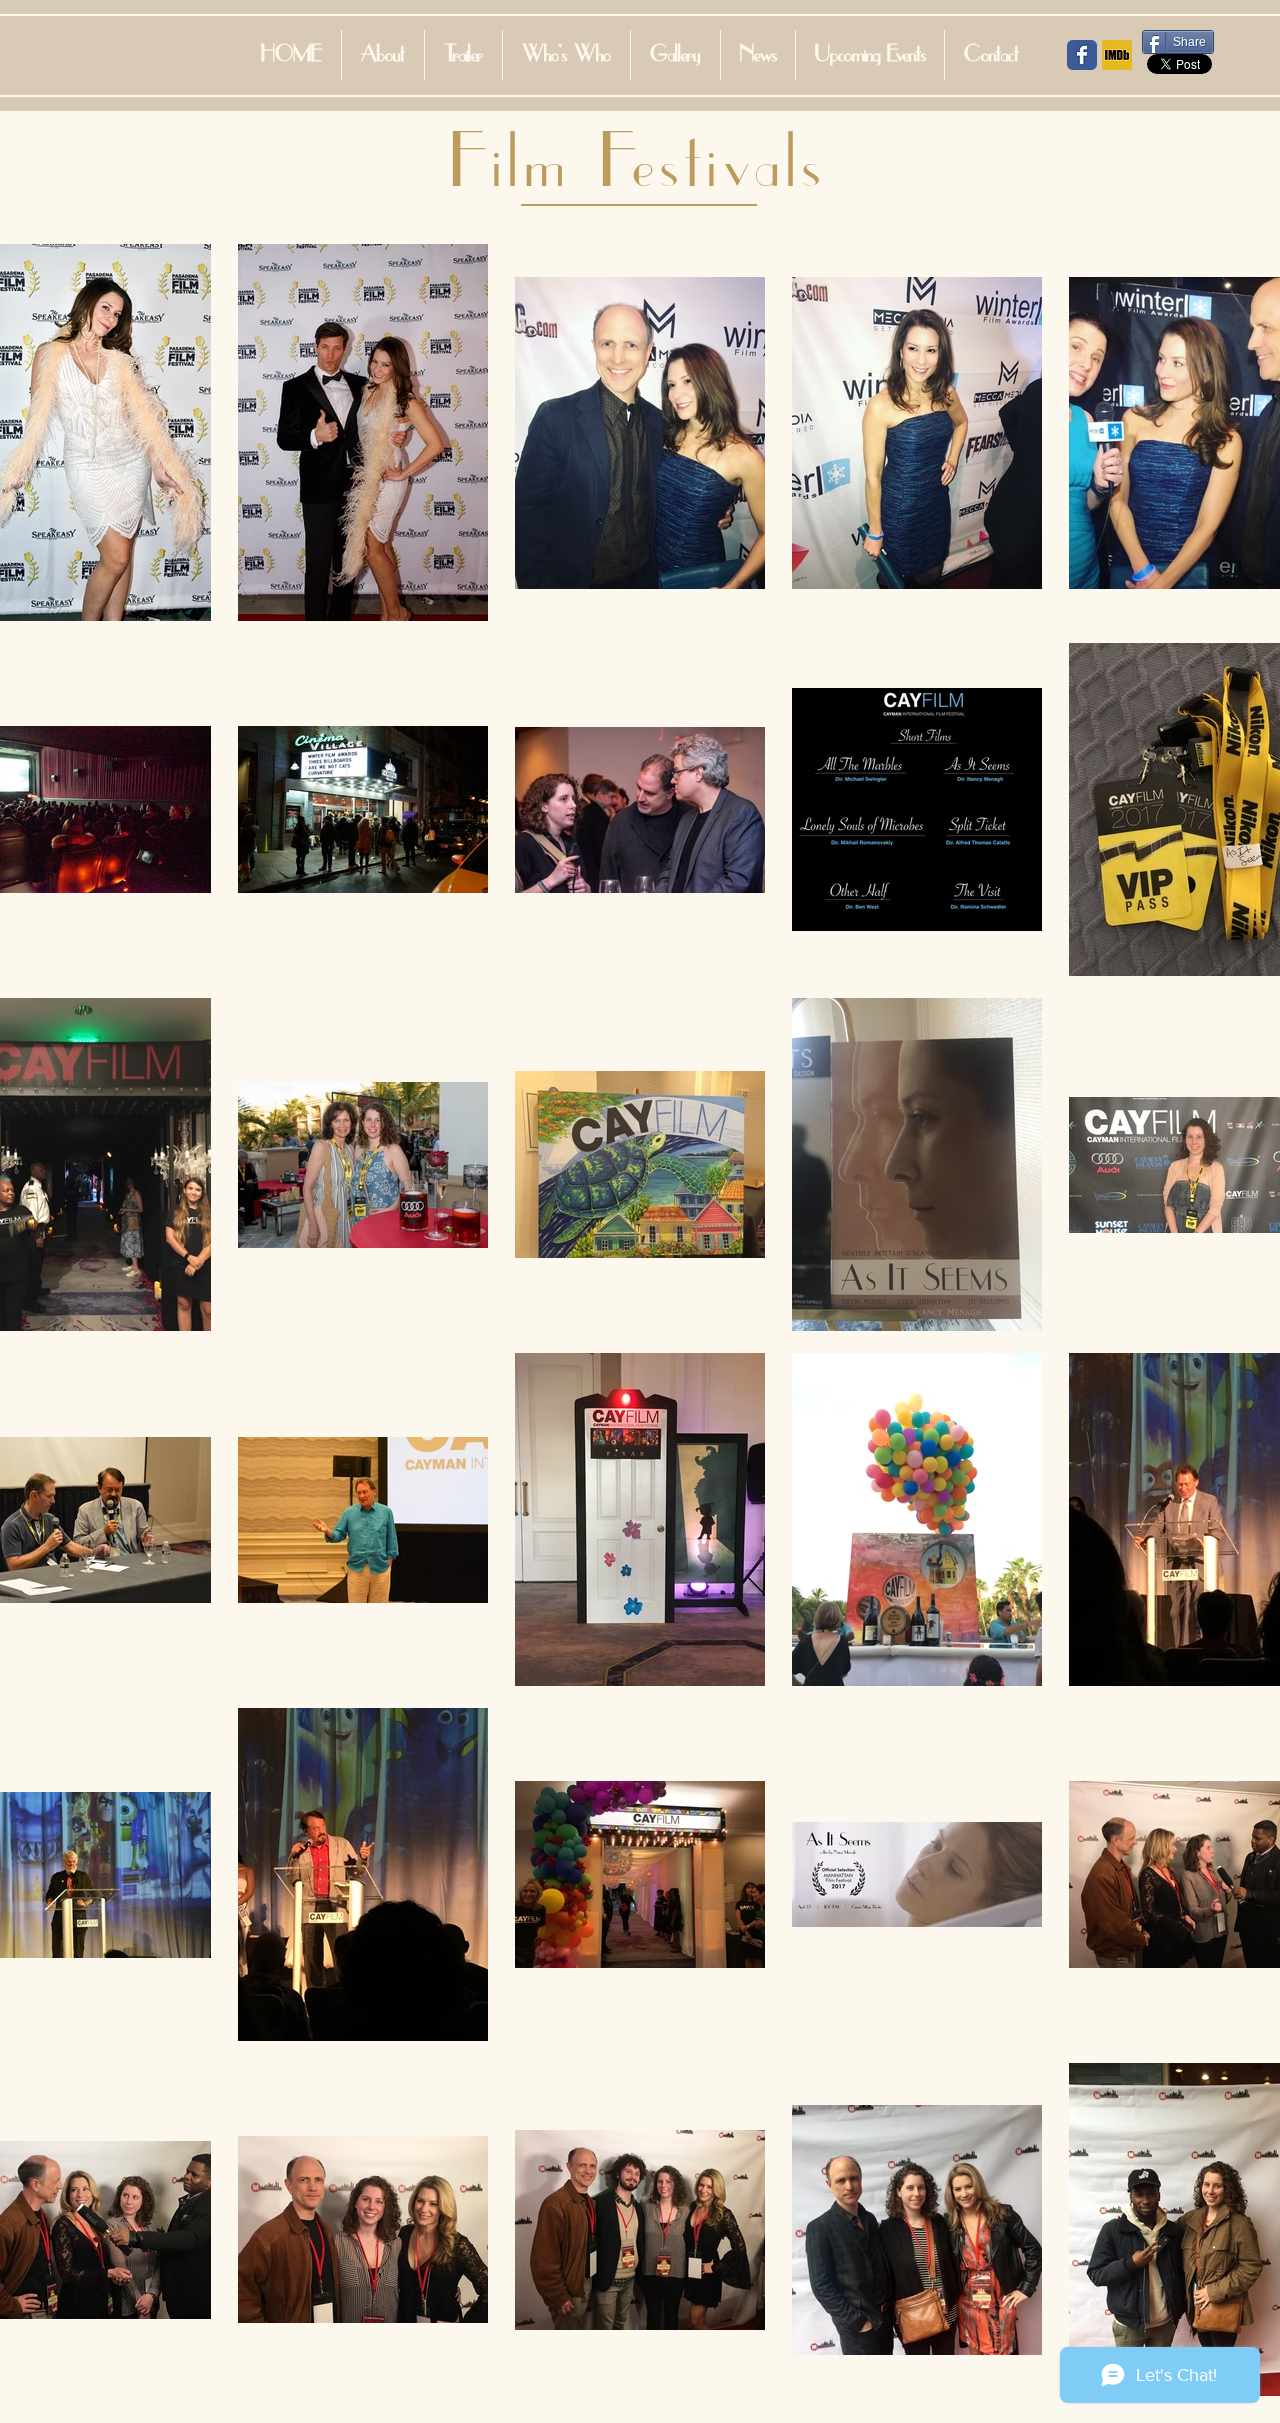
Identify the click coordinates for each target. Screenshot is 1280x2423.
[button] (566, 55)
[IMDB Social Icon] (1117, 55)
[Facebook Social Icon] (1082, 55)
